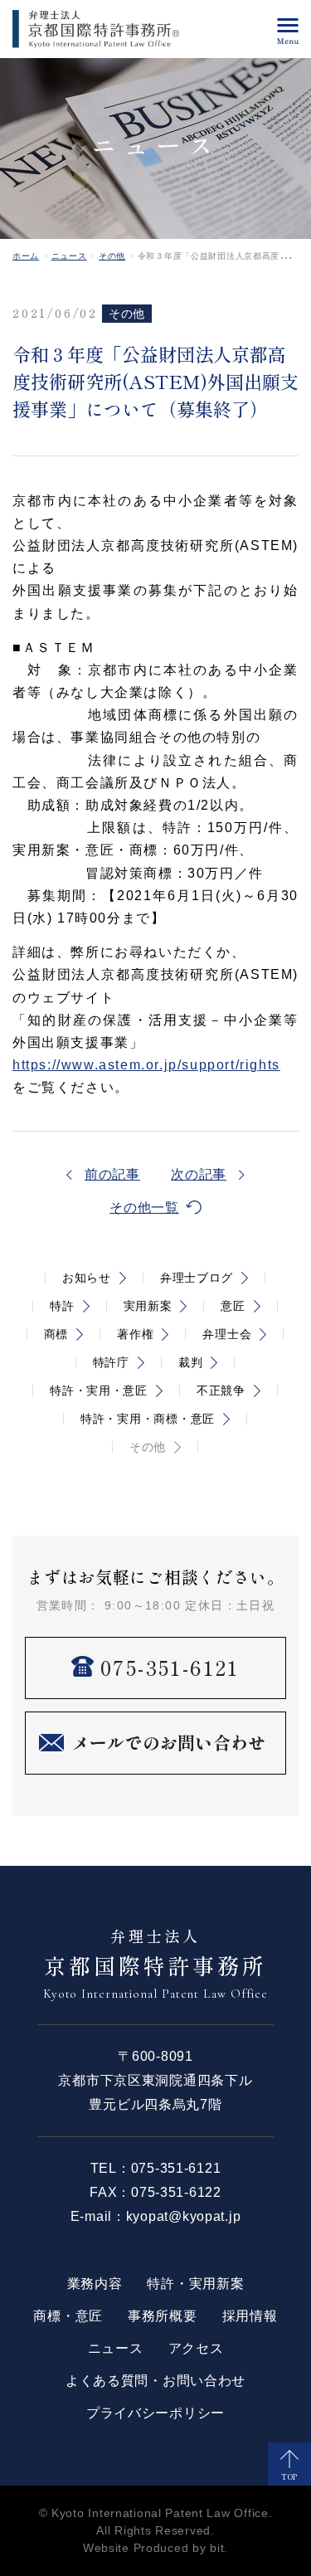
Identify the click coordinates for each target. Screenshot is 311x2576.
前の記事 (112, 1174)
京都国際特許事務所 (155, 1963)
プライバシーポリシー (155, 2413)
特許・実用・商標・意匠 (148, 1419)
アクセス (196, 2348)
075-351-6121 (176, 2168)
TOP (289, 2477)
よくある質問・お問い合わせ (155, 2381)
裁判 (190, 1362)
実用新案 (148, 1306)
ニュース (69, 256)
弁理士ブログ (197, 1278)
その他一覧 (144, 1208)
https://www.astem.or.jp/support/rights (146, 1065)
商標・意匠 (68, 2316)
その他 (112, 256)
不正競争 (221, 1390)
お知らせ (87, 1278)
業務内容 (95, 2284)
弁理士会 (227, 1334)
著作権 (135, 1334)
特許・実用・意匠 (99, 1390)
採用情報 (250, 2316)
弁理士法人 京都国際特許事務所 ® (96, 29)
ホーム (26, 256)
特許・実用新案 (195, 2284)
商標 (56, 1334)
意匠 (233, 1306)
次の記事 (199, 1174)
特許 (62, 1306)
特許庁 (111, 1362)
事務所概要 (163, 2316)
